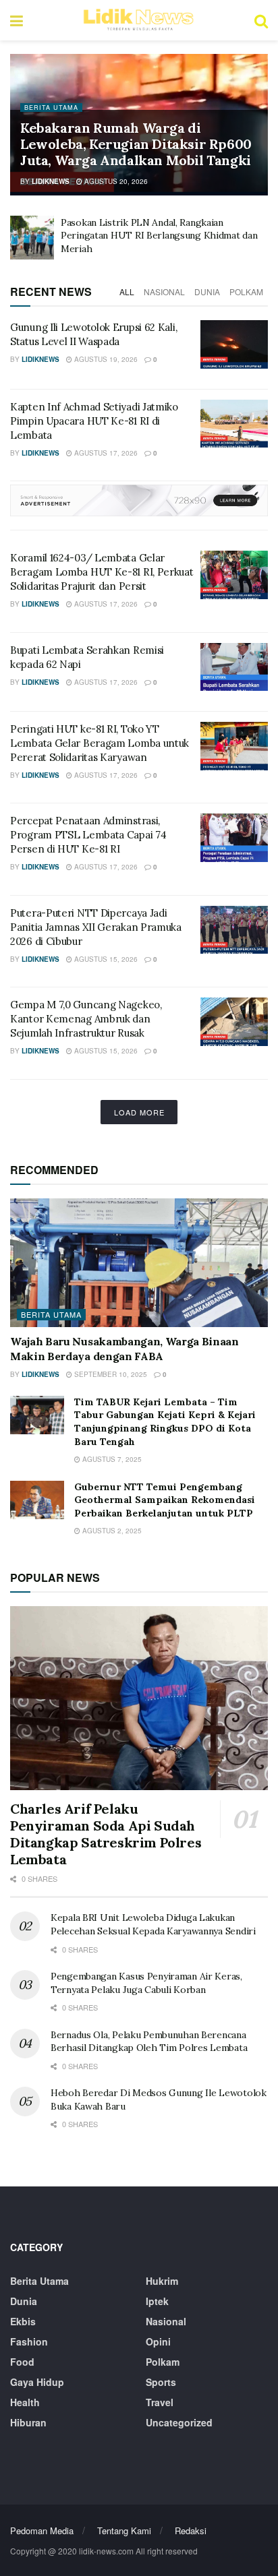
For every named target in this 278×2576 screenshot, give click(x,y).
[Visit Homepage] (138, 20)
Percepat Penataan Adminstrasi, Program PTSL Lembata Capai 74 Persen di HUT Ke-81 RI (88, 835)
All (127, 292)
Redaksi (191, 2531)
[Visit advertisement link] (139, 500)
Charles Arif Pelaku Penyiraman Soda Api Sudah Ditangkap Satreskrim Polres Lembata (106, 1834)
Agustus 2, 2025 (111, 1531)
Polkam (246, 292)
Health (25, 2402)
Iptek (157, 2301)
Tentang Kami (124, 2531)
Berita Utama (51, 108)
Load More (139, 1112)
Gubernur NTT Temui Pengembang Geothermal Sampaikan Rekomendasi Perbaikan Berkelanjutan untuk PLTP (165, 1500)
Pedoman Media (42, 2531)
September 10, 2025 (110, 1374)
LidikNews (51, 181)
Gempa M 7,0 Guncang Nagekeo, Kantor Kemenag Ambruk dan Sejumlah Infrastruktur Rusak (86, 1019)
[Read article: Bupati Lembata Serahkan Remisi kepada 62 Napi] (234, 667)
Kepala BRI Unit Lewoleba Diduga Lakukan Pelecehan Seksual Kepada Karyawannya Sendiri (153, 1924)
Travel (160, 2402)
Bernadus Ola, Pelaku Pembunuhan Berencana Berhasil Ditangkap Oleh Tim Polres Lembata (149, 2042)
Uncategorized (179, 2422)
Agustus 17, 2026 (105, 453)
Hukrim (162, 2281)
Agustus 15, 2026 (105, 959)
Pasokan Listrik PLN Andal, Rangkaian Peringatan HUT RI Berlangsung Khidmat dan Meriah (159, 236)
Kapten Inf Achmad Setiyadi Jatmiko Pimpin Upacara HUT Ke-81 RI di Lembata (94, 421)
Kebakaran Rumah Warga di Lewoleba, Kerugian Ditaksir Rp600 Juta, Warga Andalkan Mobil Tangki (136, 144)
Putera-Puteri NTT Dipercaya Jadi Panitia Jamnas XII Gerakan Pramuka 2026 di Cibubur (96, 927)
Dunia (207, 292)
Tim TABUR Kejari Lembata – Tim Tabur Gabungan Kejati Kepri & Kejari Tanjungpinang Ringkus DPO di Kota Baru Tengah (165, 1422)
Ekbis (23, 2321)
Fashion (29, 2341)
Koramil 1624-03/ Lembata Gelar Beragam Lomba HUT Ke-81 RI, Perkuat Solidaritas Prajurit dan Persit (102, 572)
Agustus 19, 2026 (105, 359)
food (22, 2362)
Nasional (164, 292)
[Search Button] (261, 20)
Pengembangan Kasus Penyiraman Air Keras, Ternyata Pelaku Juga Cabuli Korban (146, 1983)
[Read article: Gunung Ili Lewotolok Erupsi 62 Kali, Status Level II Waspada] (234, 344)
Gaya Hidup (37, 2382)
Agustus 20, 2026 (115, 181)
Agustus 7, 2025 (111, 1459)
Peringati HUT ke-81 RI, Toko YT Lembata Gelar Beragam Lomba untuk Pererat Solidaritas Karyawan (100, 743)
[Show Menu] (17, 20)
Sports (161, 2382)
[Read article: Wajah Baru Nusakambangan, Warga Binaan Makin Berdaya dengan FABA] (139, 1263)
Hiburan (28, 2422)
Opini (158, 2341)
